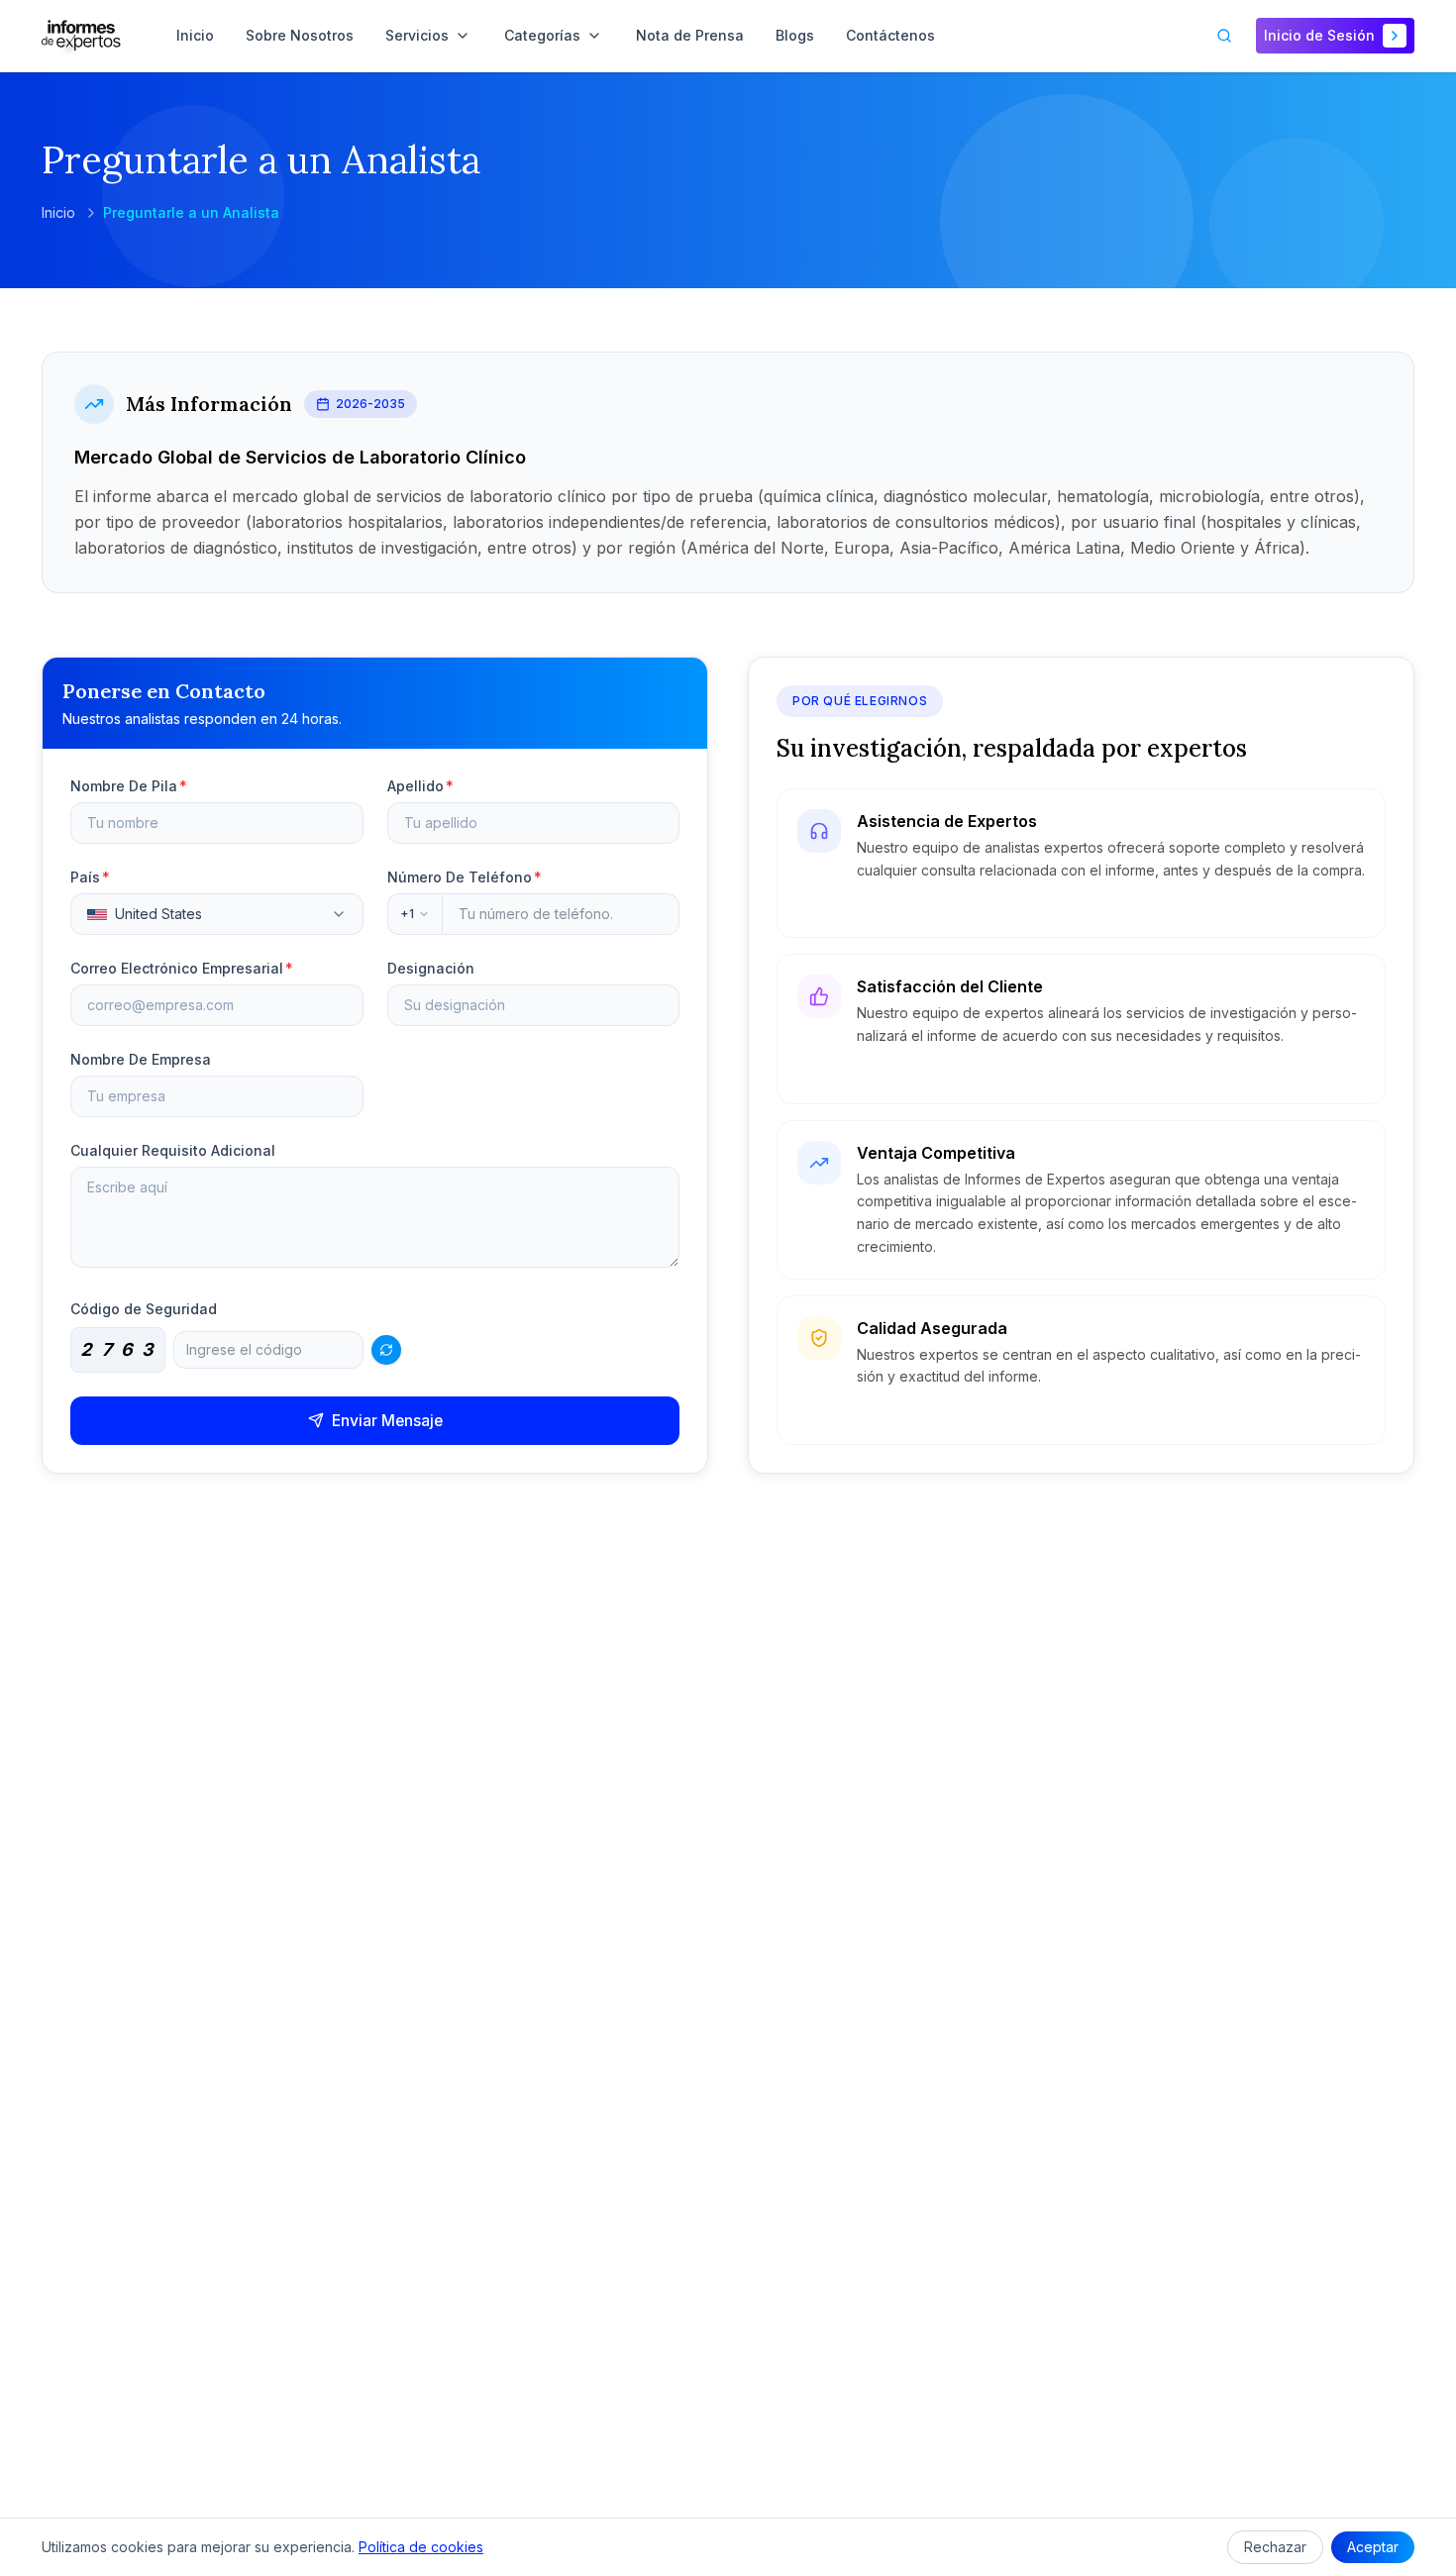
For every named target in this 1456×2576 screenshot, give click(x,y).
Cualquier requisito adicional (173, 1150)
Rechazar (1275, 2547)
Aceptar (1373, 2547)
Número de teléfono (465, 877)
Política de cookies (421, 2547)
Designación (431, 968)
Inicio (58, 212)
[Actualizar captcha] (386, 1350)
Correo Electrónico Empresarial (182, 968)
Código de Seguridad (144, 1309)
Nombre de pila (129, 786)
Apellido (420, 786)
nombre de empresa (141, 1059)
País (90, 877)
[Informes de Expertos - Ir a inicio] (81, 36)
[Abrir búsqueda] (1224, 36)
